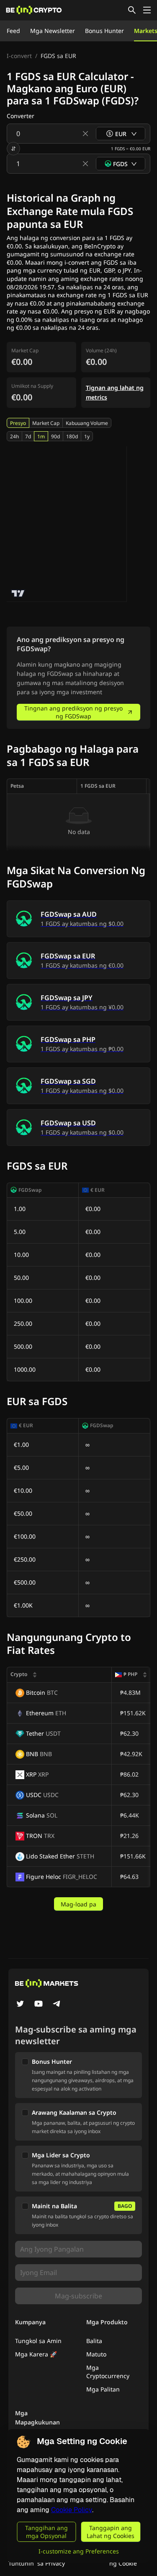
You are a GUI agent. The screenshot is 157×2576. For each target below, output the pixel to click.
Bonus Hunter (104, 31)
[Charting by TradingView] (18, 593)
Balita (94, 2341)
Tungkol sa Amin (38, 2341)
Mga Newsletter (53, 31)
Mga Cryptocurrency (108, 2372)
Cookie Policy (72, 2510)
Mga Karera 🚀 (36, 2354)
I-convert (19, 56)
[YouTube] (39, 2005)
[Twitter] (20, 2005)
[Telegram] (57, 2005)
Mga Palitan (103, 2389)
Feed (13, 31)
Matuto (96, 2354)
